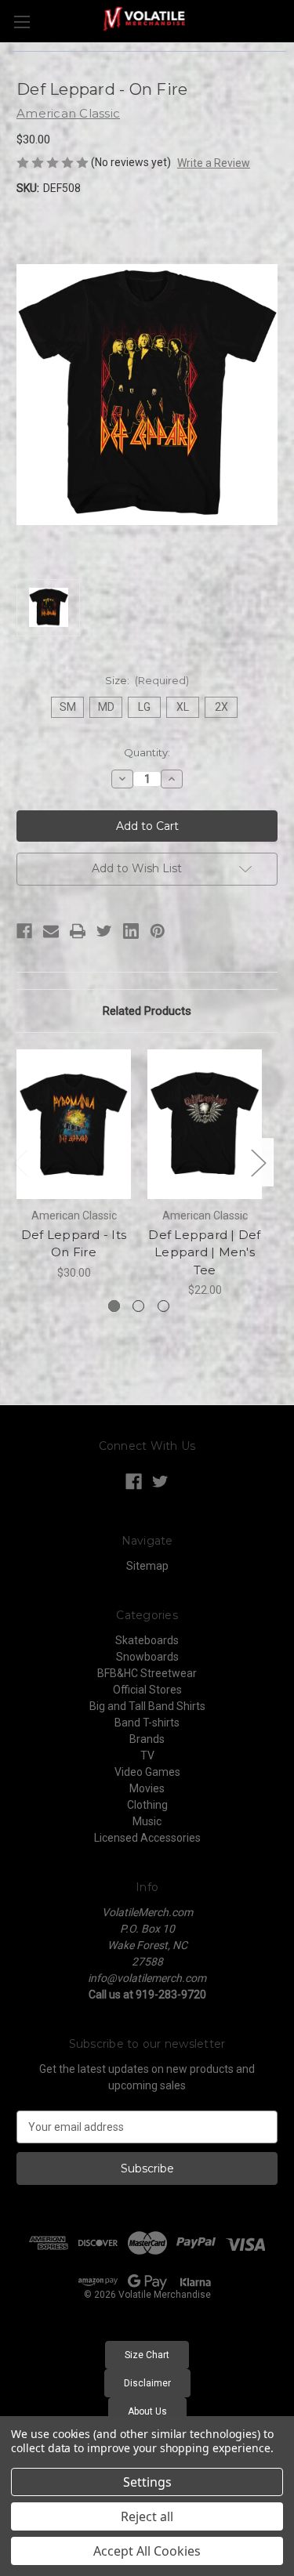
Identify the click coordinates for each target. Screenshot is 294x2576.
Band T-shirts (147, 1723)
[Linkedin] (131, 931)
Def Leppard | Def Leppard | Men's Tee (204, 1252)
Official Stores (147, 1690)
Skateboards (147, 1640)
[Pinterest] (158, 931)
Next (258, 1163)
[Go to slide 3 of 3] (163, 1306)
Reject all (147, 2516)
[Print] (78, 931)
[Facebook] (24, 931)
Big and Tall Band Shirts (147, 1706)
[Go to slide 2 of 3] (138, 1306)
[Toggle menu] (22, 22)
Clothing (147, 1805)
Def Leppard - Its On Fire (74, 1244)
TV (147, 1755)
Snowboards (147, 1657)
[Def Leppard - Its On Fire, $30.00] (74, 1124)
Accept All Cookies (147, 2551)
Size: (147, 680)
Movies (147, 1788)
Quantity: (147, 752)
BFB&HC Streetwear (147, 1673)
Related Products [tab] (147, 1011)
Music (147, 1821)
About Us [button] (147, 2411)
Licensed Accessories (147, 1838)
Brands (147, 1739)
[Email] (51, 931)
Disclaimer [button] (147, 2383)
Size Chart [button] (147, 2355)
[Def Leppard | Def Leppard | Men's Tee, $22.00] (205, 1124)
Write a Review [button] (214, 163)
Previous (20, 1163)
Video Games (147, 1772)
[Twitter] (104, 931)
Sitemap (147, 1566)
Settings (147, 2482)
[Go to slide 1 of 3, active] (114, 1306)
